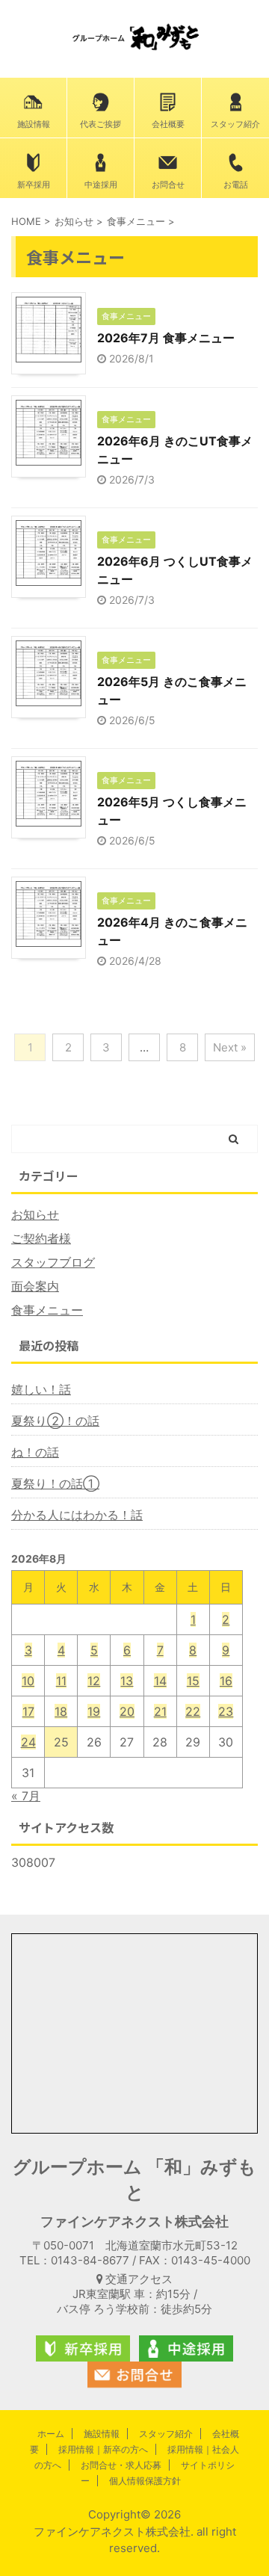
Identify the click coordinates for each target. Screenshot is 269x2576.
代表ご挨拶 (101, 124)
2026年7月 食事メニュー (166, 338)
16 (226, 1681)
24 (28, 1742)
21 (160, 1711)
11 (61, 1681)
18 (61, 1711)
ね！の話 (35, 1452)
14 (160, 1681)
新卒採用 (34, 185)
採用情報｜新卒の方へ (103, 2449)
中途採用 (101, 185)
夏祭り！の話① (55, 1483)
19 (94, 1711)
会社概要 (168, 124)
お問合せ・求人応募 (121, 2465)
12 (94, 1681)
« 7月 (26, 1796)
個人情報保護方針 (145, 2481)
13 (127, 1681)
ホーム (51, 2434)
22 (193, 1711)
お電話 (236, 185)
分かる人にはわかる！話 (77, 1515)
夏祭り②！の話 (55, 1421)
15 (193, 1681)
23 (226, 1711)
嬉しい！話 (41, 1389)
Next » (230, 1047)
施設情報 (34, 124)
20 (127, 1711)
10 (28, 1681)
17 (28, 1711)
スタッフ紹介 (235, 124)
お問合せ (168, 185)
